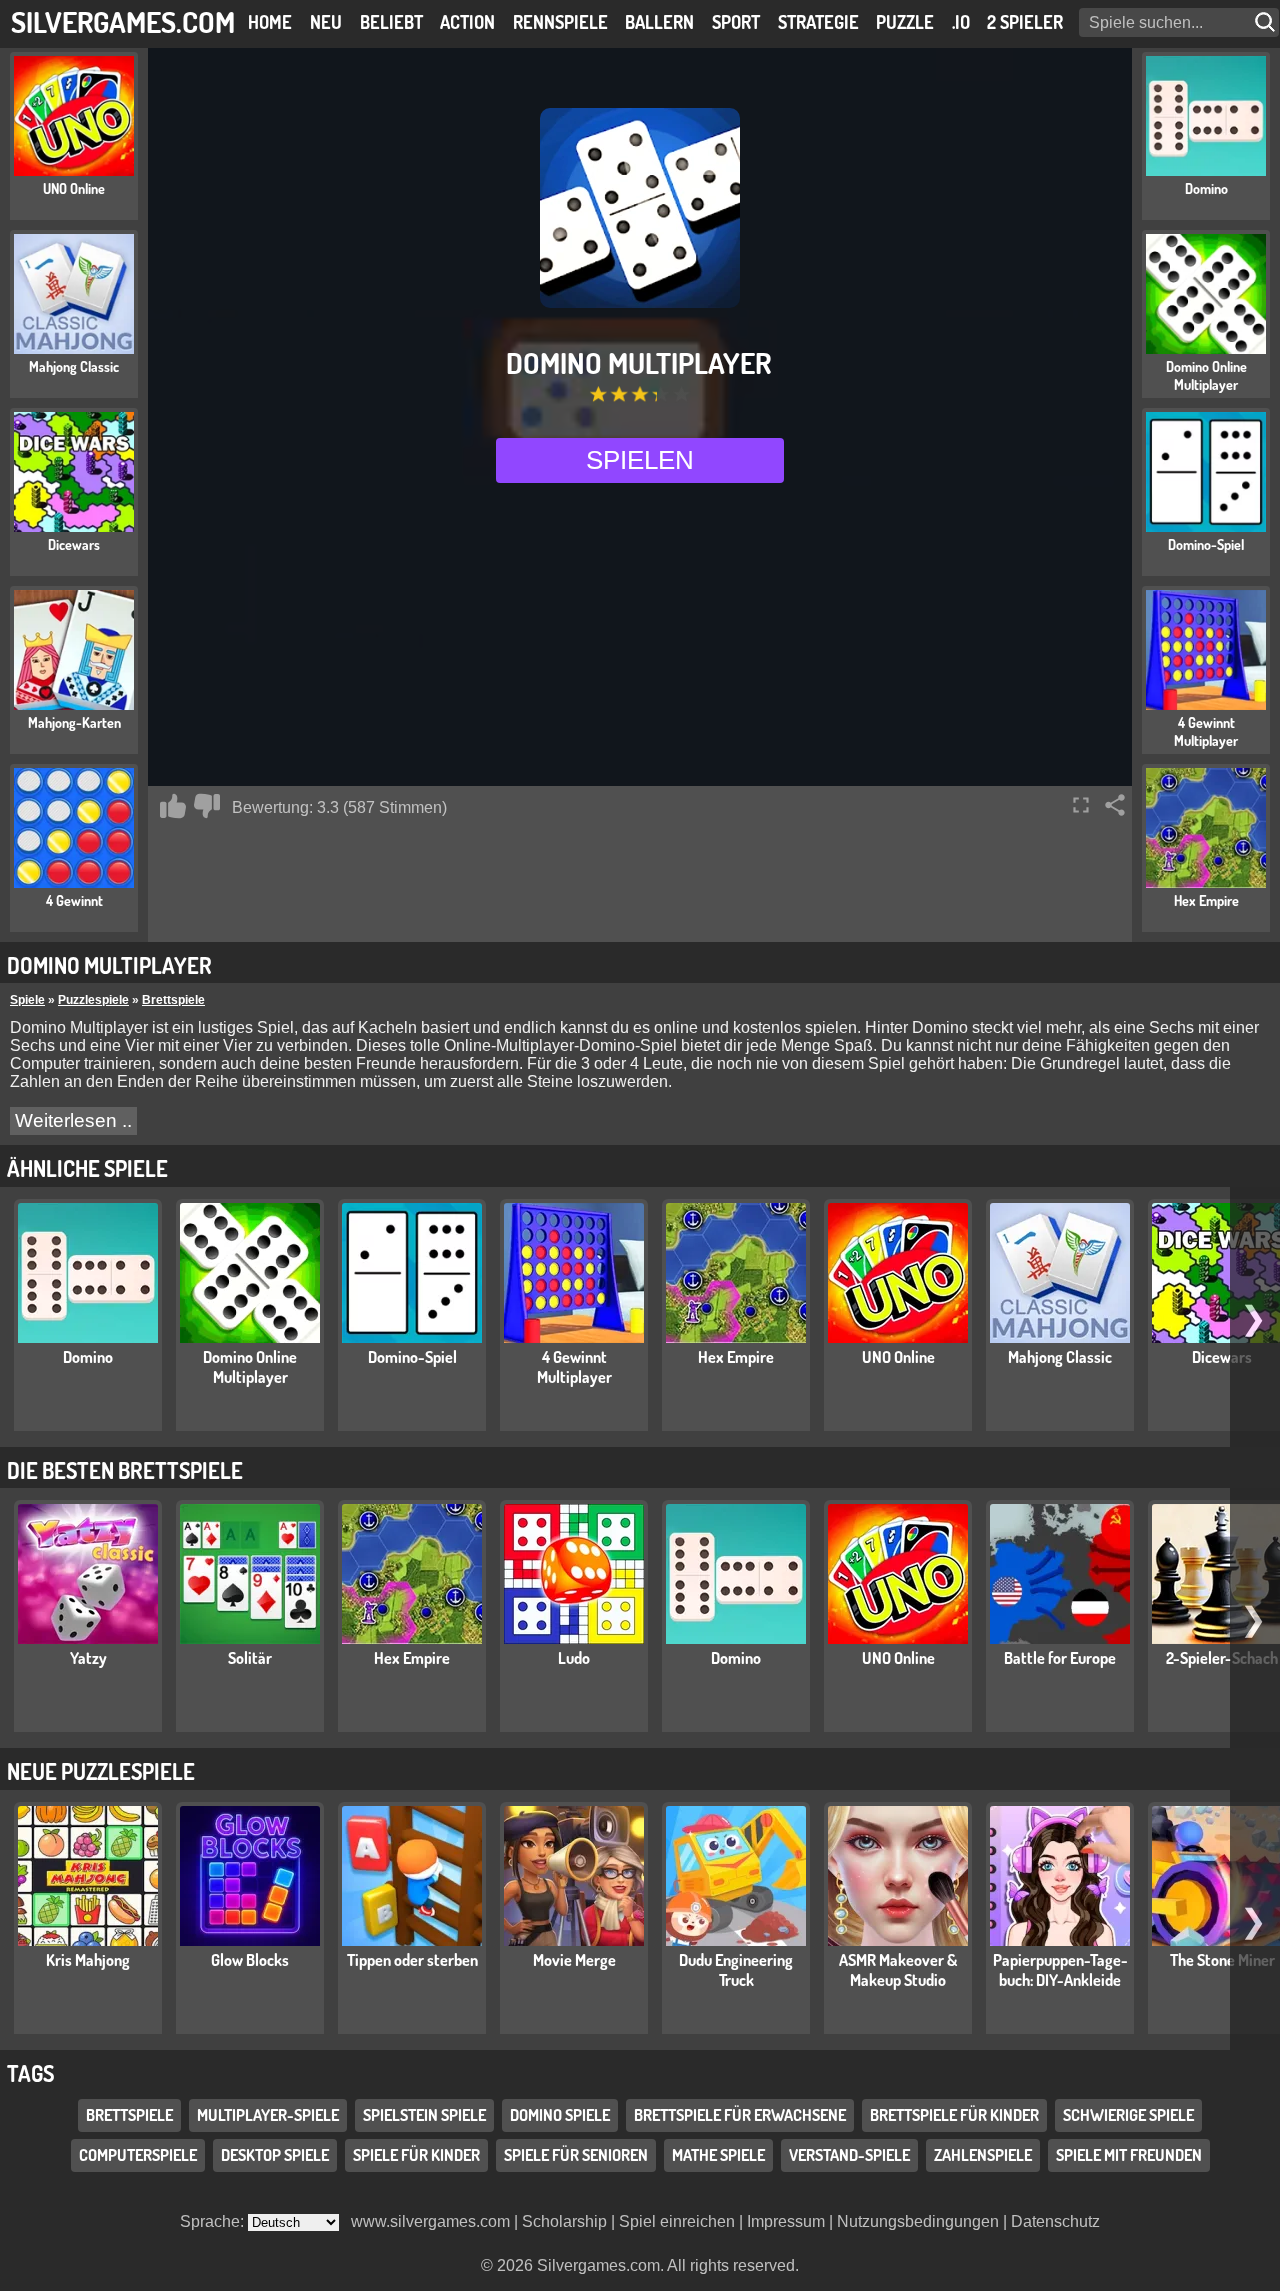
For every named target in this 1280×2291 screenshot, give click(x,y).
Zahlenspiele (983, 2155)
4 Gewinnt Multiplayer (574, 1367)
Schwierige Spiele (1128, 2115)
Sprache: (214, 2221)
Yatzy (88, 1658)
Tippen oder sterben (412, 1960)
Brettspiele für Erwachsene (740, 2115)
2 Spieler (1025, 22)
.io (961, 22)
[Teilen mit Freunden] (1115, 805)
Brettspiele (173, 1000)
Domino (88, 1357)
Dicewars (1222, 1357)
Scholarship (564, 2221)
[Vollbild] (1081, 805)
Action (467, 22)
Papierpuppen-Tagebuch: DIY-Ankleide (1060, 1970)
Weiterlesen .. (73, 1120)
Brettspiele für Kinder (954, 2115)
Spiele (27, 1000)
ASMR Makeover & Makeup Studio (898, 1970)
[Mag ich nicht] (207, 806)
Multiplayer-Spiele (268, 2115)
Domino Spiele (560, 2115)
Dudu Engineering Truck (736, 1970)
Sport (736, 22)
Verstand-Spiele (849, 2155)
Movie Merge (574, 1960)
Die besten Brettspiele (125, 1470)
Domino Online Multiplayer (250, 1367)
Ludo (574, 1658)
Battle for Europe (1060, 1658)
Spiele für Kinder (416, 2155)
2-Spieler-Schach (1222, 1658)
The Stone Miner (1222, 1960)
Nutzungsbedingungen (918, 2221)
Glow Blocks (250, 1960)
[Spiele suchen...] (1267, 22)
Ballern (659, 22)
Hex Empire (736, 1357)
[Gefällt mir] (173, 806)
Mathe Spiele (718, 2155)
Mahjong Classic (1060, 1357)
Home (270, 22)
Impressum (786, 2221)
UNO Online (898, 1357)
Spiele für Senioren (576, 2155)
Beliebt (391, 22)
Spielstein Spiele (424, 2115)
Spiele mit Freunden (1129, 2155)
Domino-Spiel (412, 1357)
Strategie (818, 22)
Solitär (250, 1658)
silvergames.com (123, 21)
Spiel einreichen (677, 2221)
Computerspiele (138, 2155)
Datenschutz (1055, 2221)
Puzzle (905, 22)
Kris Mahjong (88, 1960)
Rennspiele (560, 22)
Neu (326, 22)
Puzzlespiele (93, 1000)
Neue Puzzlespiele (101, 1771)
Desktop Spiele (275, 2155)
